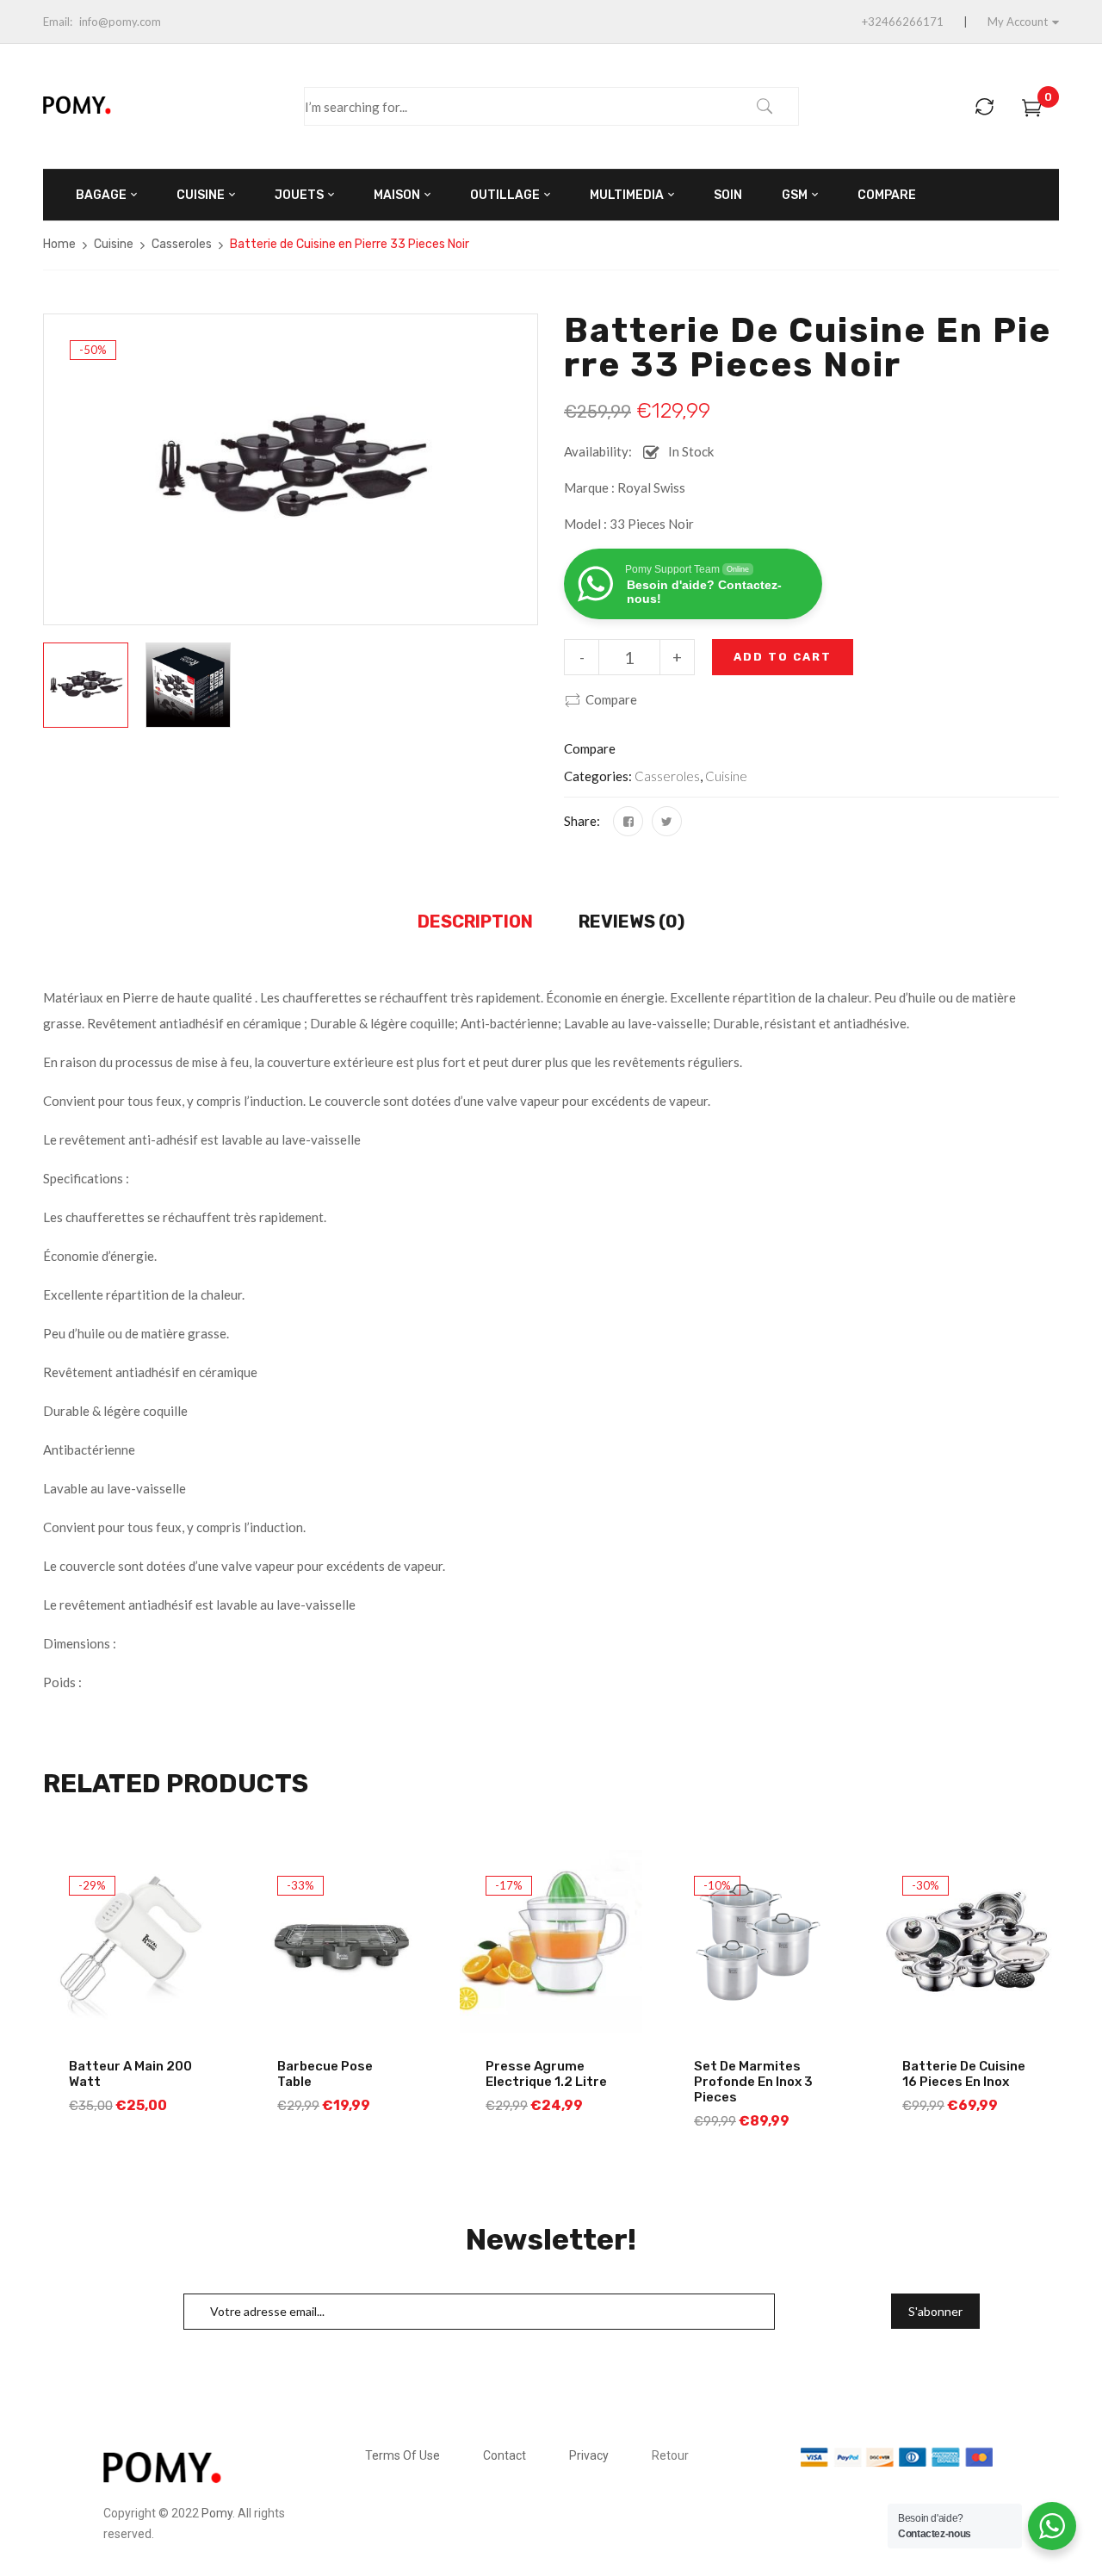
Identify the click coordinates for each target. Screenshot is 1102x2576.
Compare (611, 699)
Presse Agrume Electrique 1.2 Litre (546, 2074)
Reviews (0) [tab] (631, 922)
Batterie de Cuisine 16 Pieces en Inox (964, 2074)
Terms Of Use (402, 2455)
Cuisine (114, 244)
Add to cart (783, 657)
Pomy (217, 2513)
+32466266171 (903, 22)
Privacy (589, 2455)
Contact (505, 2455)
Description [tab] (475, 922)
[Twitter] (667, 821)
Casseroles (182, 244)
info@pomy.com (120, 22)
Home (59, 244)
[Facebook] (628, 821)
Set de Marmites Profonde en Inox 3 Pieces (753, 2082)
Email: (58, 22)
